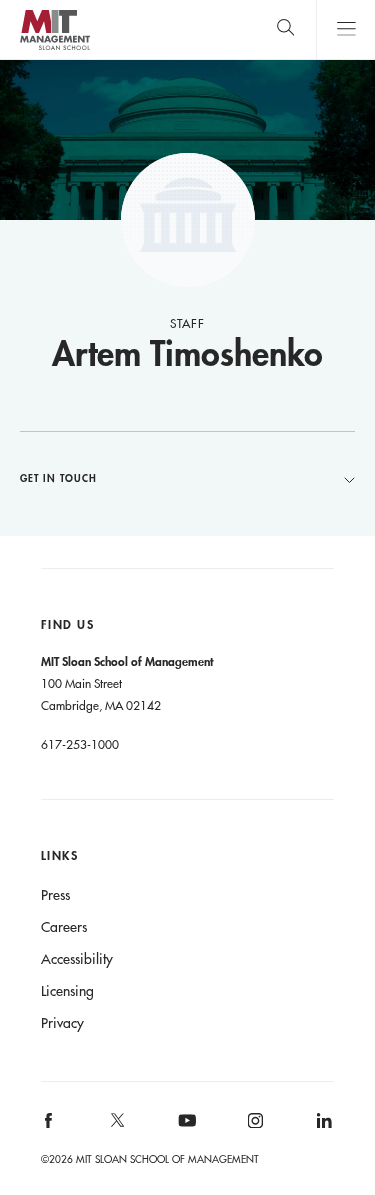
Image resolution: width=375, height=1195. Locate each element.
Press (55, 895)
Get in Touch (58, 478)
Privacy (62, 1023)
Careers (64, 927)
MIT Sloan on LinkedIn (322, 1126)
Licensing (67, 991)
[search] (285, 29)
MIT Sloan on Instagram (254, 1126)
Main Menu (345, 29)
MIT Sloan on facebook (49, 1126)
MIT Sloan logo (54, 49)
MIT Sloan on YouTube (184, 1131)
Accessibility (77, 959)
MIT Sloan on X (116, 1127)
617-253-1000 (80, 744)
